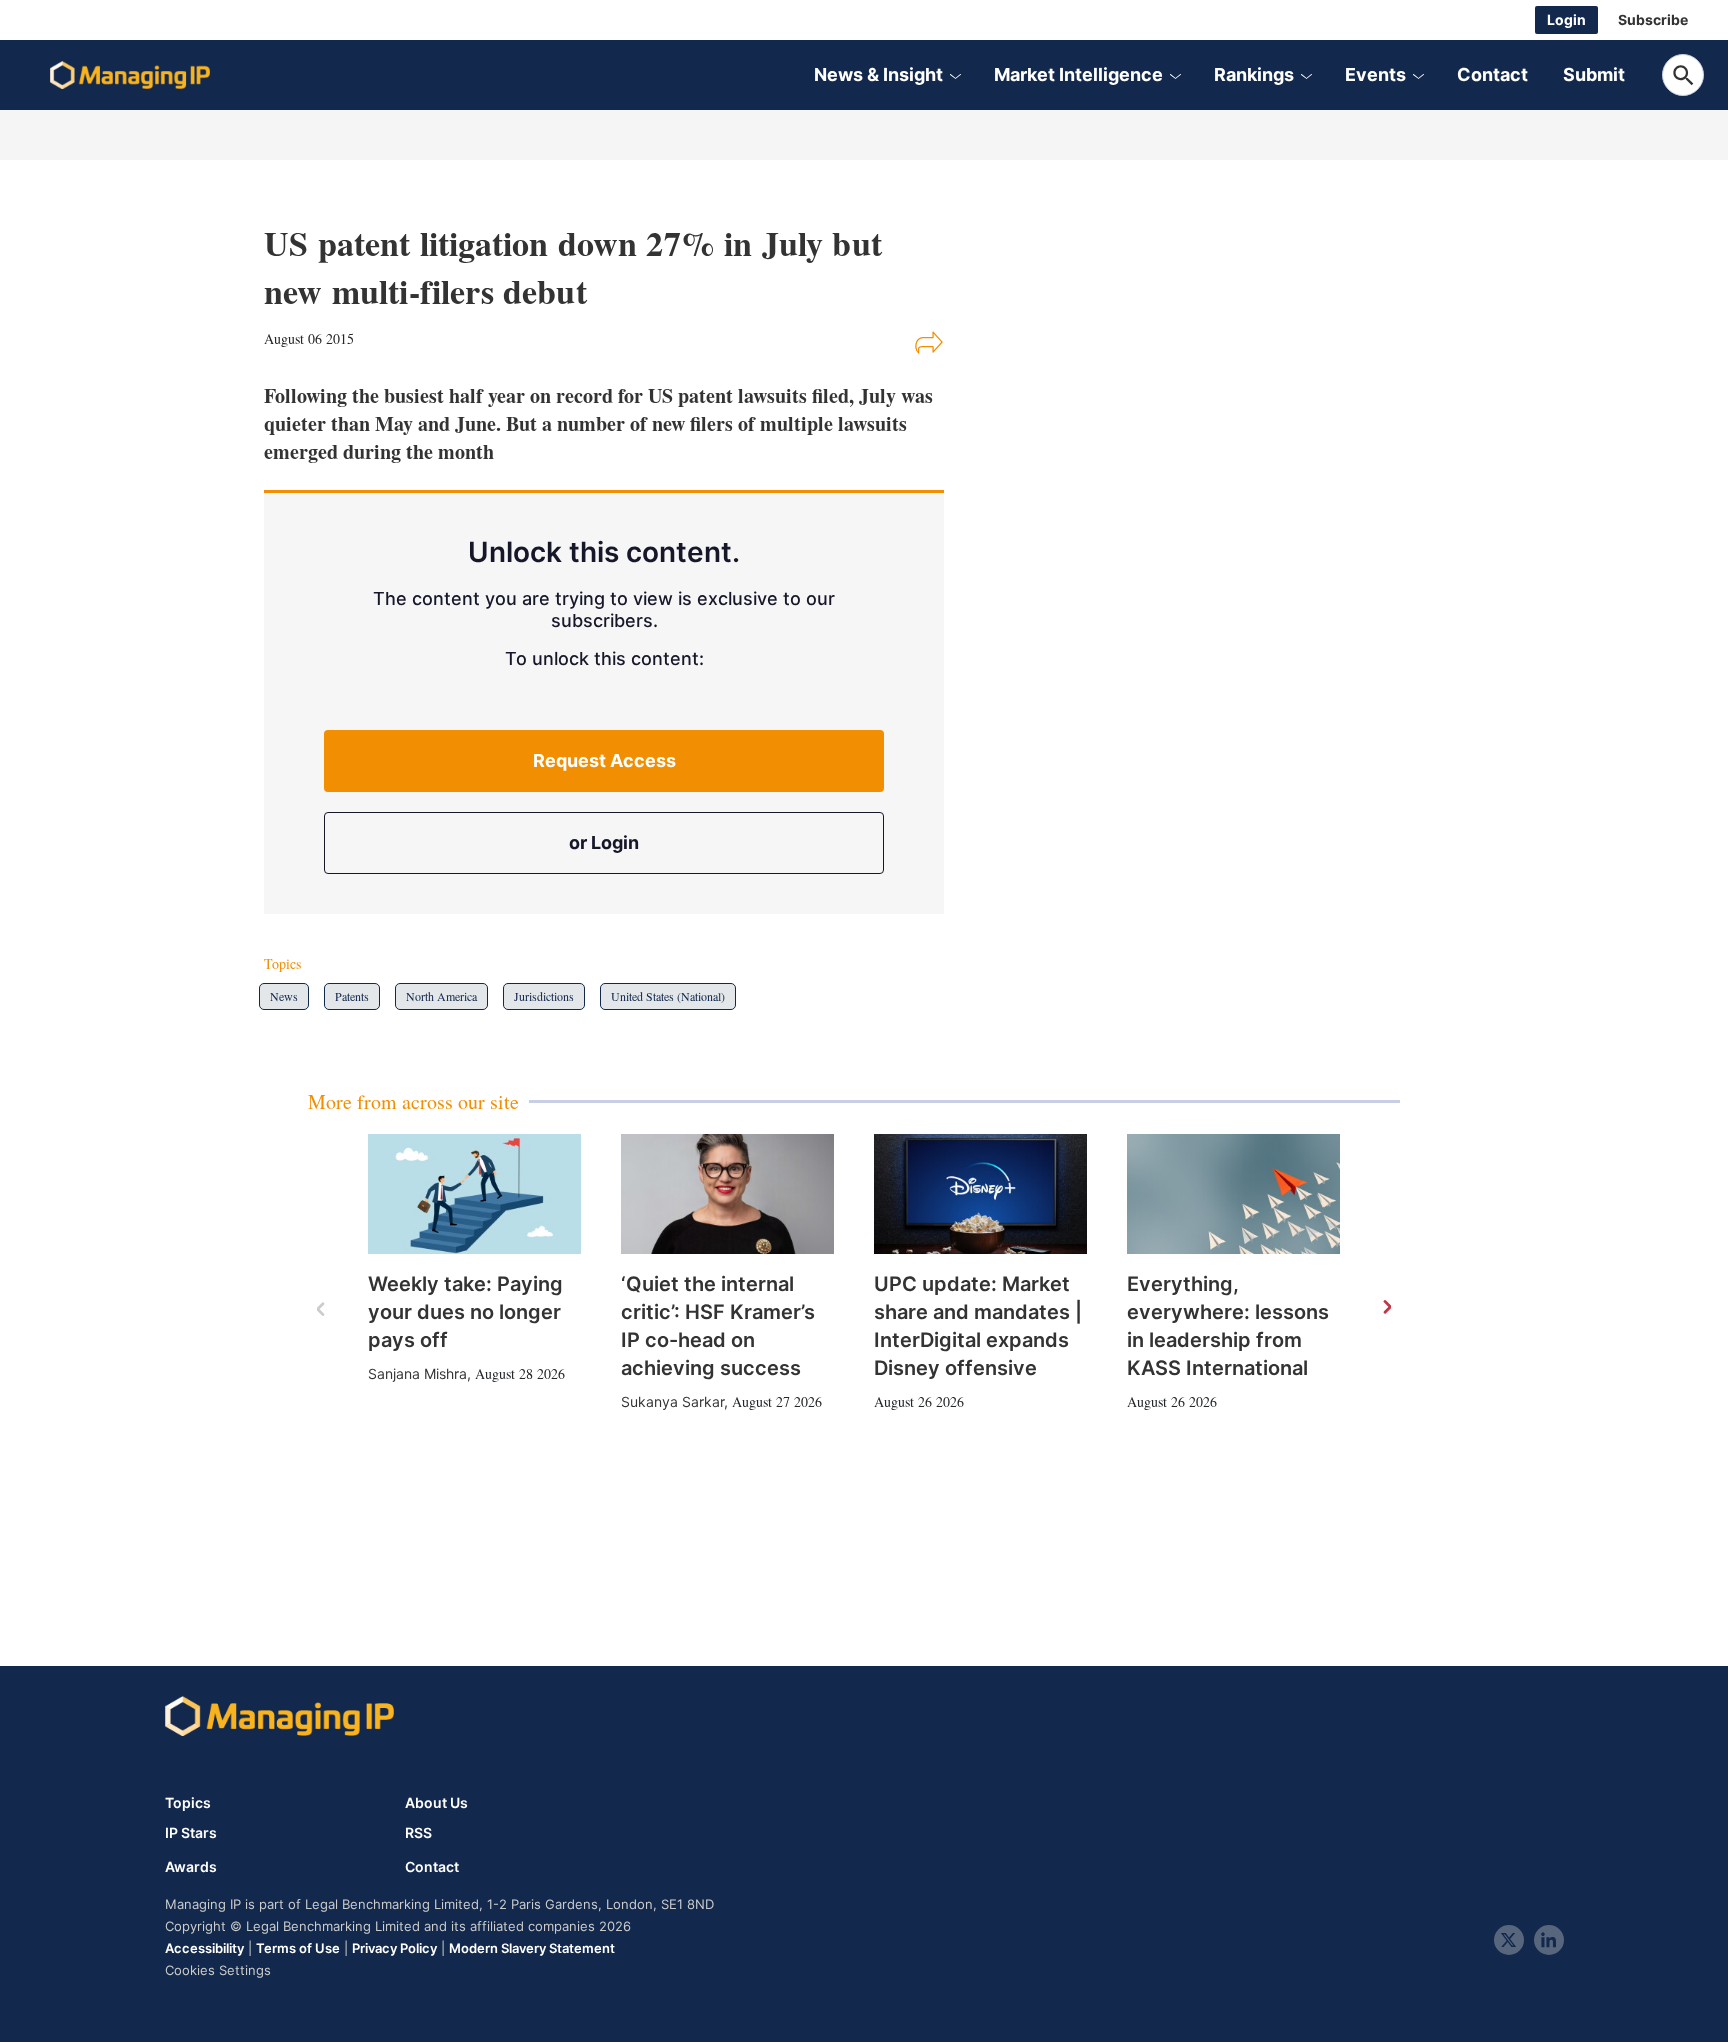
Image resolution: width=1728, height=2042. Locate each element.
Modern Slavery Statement (532, 1948)
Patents (352, 996)
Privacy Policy (394, 1948)
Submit (1594, 74)
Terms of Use (298, 1948)
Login (1566, 19)
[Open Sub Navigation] (955, 75)
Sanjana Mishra (417, 1373)
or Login (604, 842)
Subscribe (1653, 19)
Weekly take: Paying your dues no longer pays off (465, 1312)
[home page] (130, 75)
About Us (436, 1802)
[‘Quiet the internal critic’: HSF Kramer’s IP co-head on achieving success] (727, 1194)
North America (441, 996)
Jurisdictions (544, 996)
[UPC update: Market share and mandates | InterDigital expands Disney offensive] (980, 1194)
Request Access (604, 760)
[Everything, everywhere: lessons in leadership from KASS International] (1233, 1194)
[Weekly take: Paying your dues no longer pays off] (474, 1194)
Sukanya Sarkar (672, 1401)
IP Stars (191, 1833)
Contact (1492, 74)
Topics (188, 1802)
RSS (418, 1833)
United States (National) (668, 996)
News (284, 996)
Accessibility (204, 1948)
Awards (191, 1867)
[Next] (1386, 1308)
